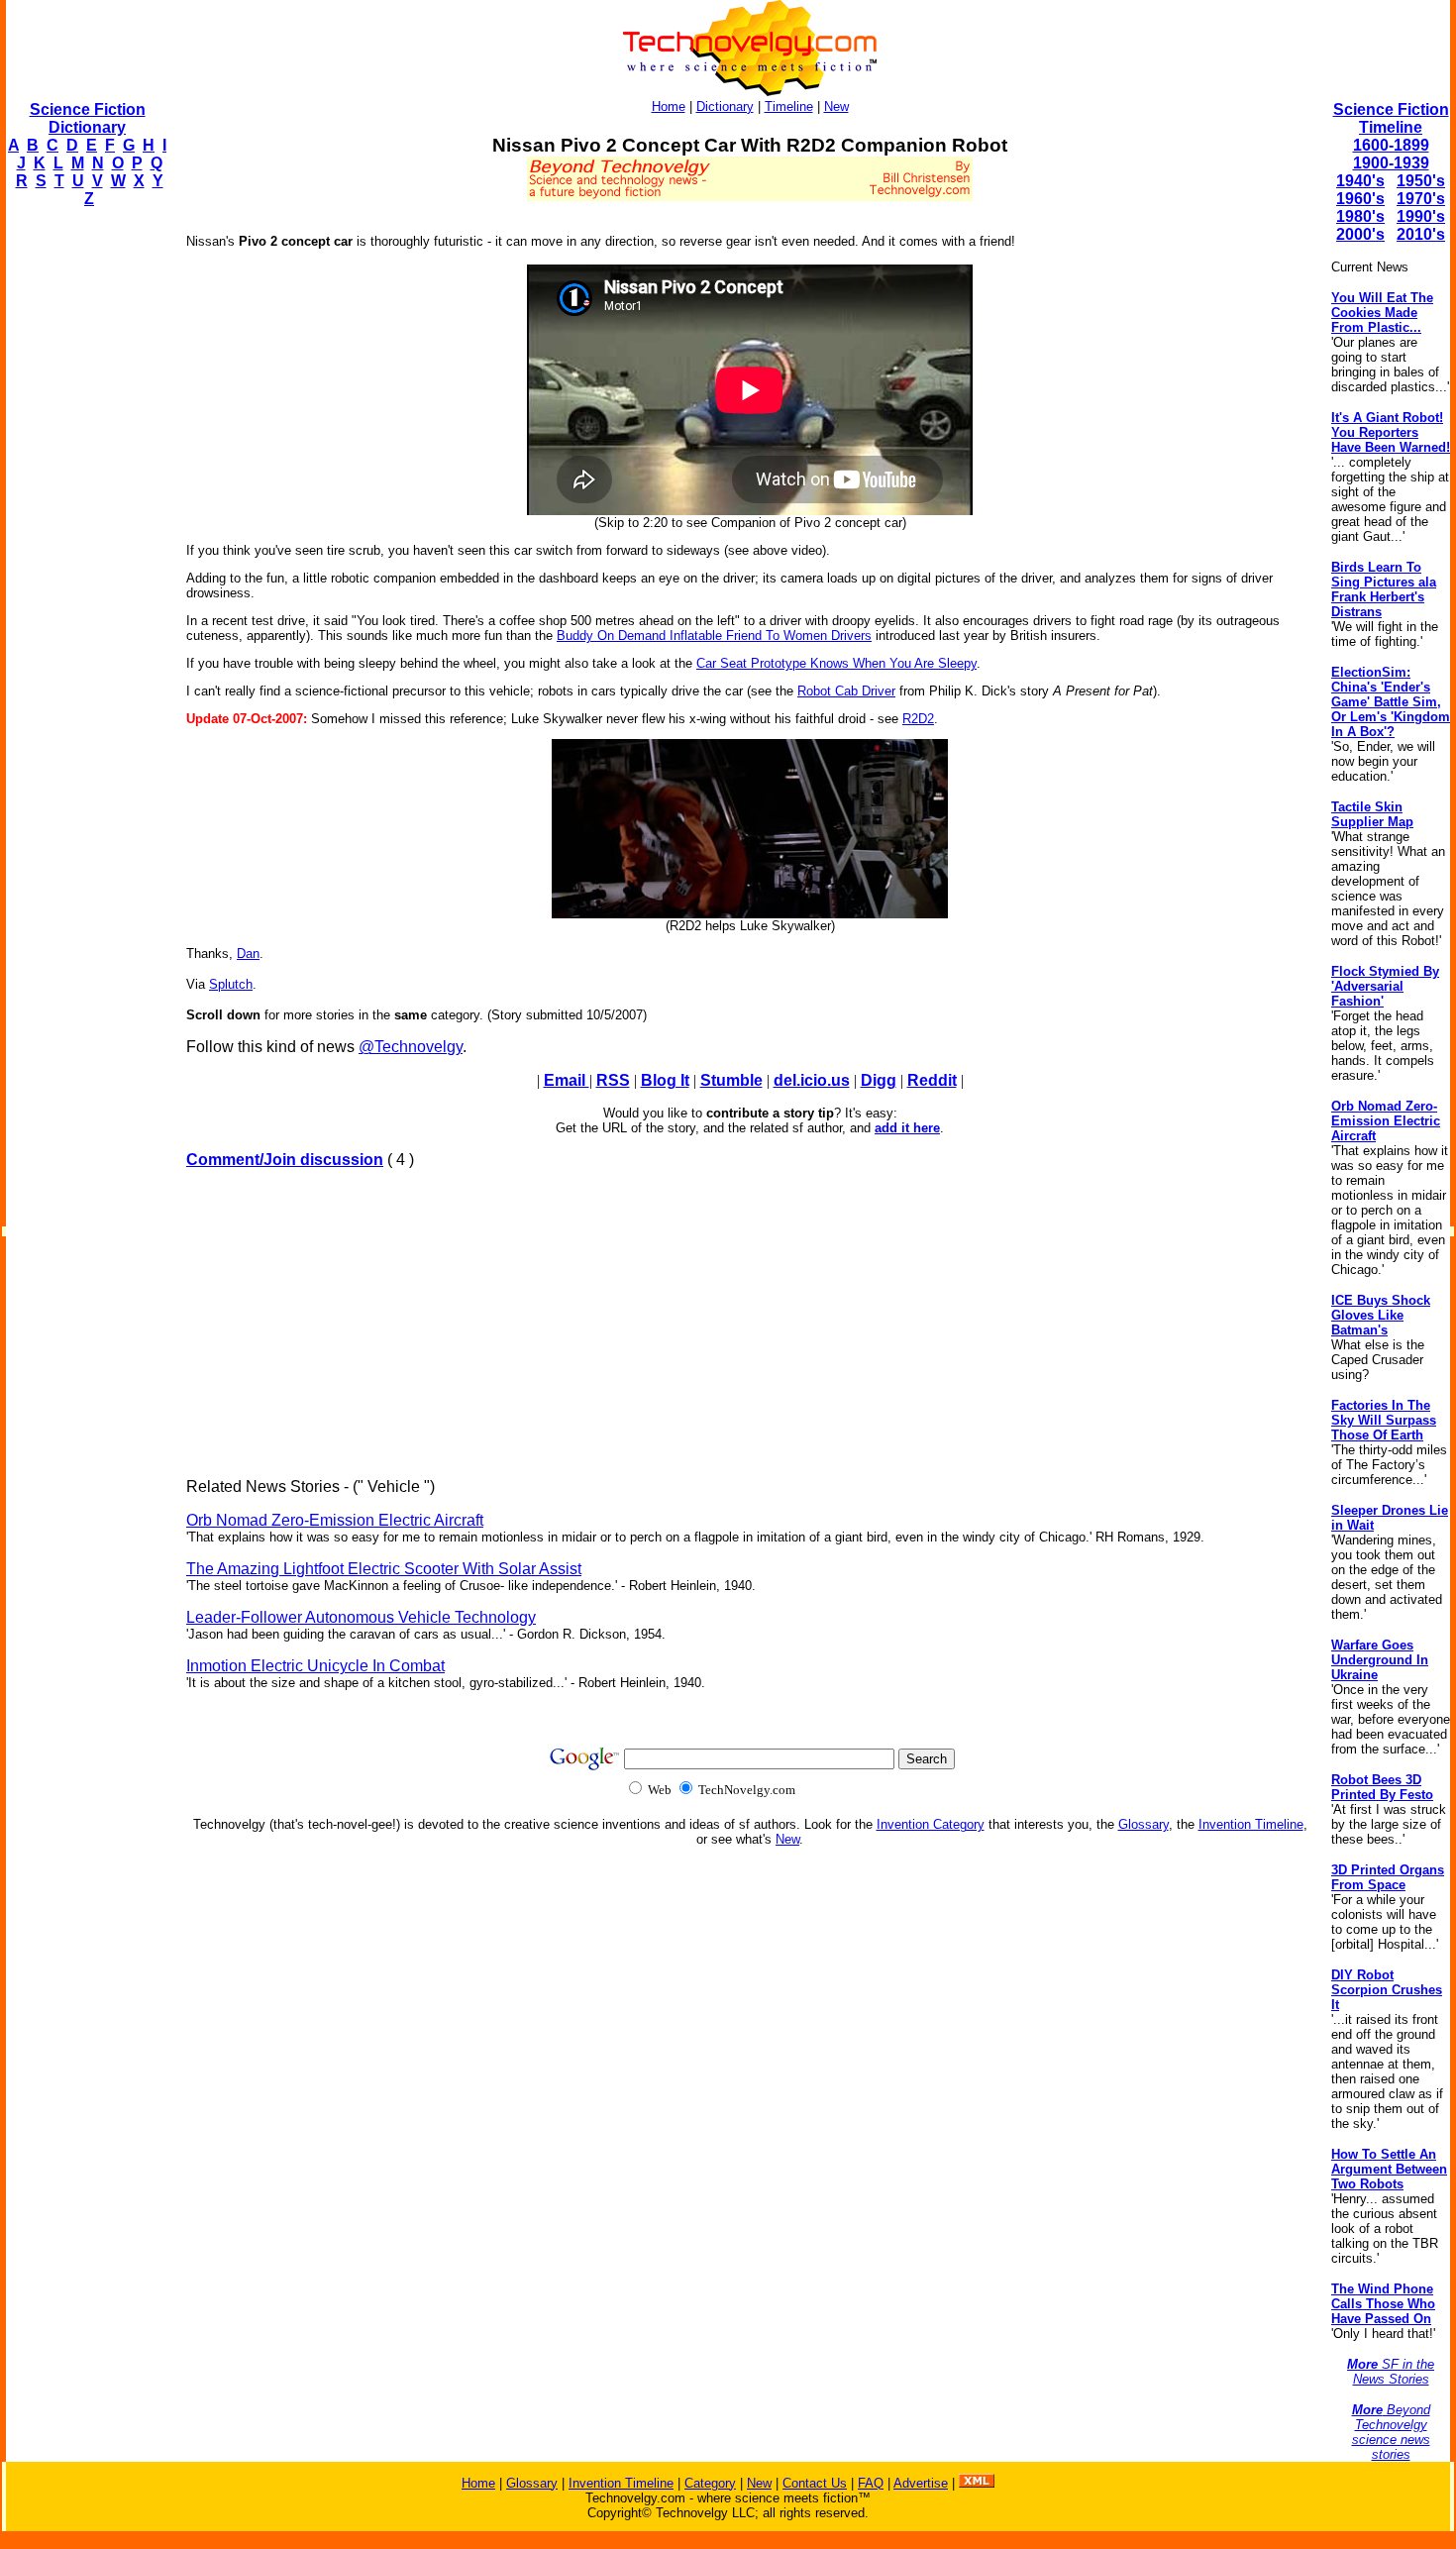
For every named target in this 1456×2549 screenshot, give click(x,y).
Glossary (1144, 1824)
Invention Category (931, 1824)
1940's (1360, 181)
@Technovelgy (411, 1047)
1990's (1421, 216)
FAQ (871, 2483)
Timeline (789, 106)
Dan (248, 954)
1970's (1421, 199)
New (836, 106)
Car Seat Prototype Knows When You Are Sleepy (836, 663)
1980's (1360, 216)
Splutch (231, 984)
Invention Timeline (1251, 1824)
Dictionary (725, 106)
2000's (1360, 234)
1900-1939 (1391, 163)
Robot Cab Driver (846, 691)
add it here (907, 1128)
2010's (1421, 234)
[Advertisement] (85, 521)
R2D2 (918, 719)
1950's (1421, 181)
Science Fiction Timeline (1391, 118)
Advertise (921, 2483)
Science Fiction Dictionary (88, 118)
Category (710, 2483)
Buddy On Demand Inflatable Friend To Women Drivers (714, 636)
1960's (1360, 199)
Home (669, 106)
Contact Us (815, 2483)
